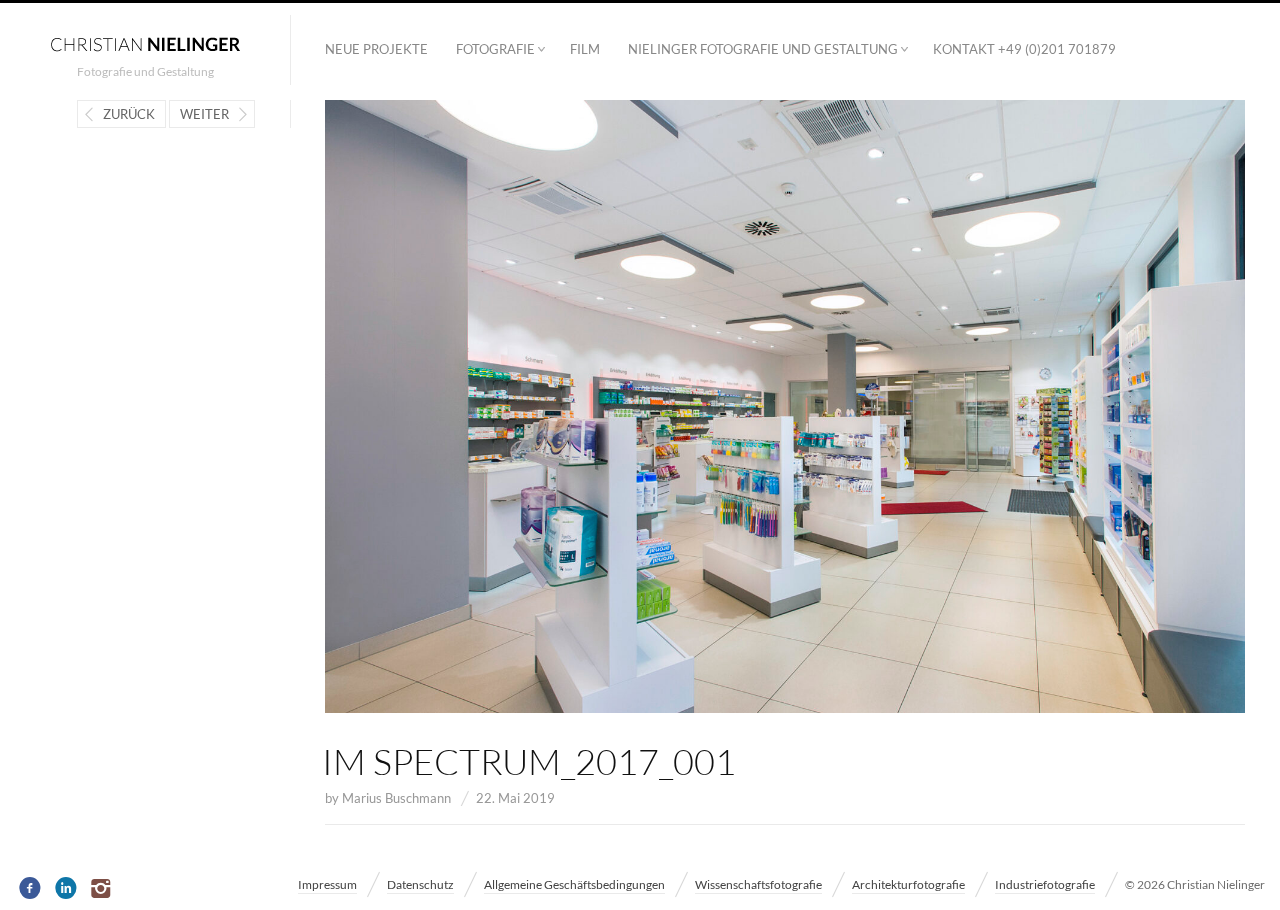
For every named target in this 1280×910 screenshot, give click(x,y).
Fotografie (495, 49)
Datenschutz (420, 884)
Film (585, 49)
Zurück (129, 114)
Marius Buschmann (396, 798)
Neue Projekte (376, 49)
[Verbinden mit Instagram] (102, 889)
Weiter (204, 114)
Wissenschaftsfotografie (758, 884)
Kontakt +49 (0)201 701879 (1024, 49)
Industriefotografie (1045, 884)
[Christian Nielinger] (145, 43)
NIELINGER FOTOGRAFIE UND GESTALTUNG (763, 49)
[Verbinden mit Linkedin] (66, 889)
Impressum (327, 884)
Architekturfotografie (908, 884)
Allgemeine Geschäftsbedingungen (574, 884)
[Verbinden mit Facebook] (30, 889)
